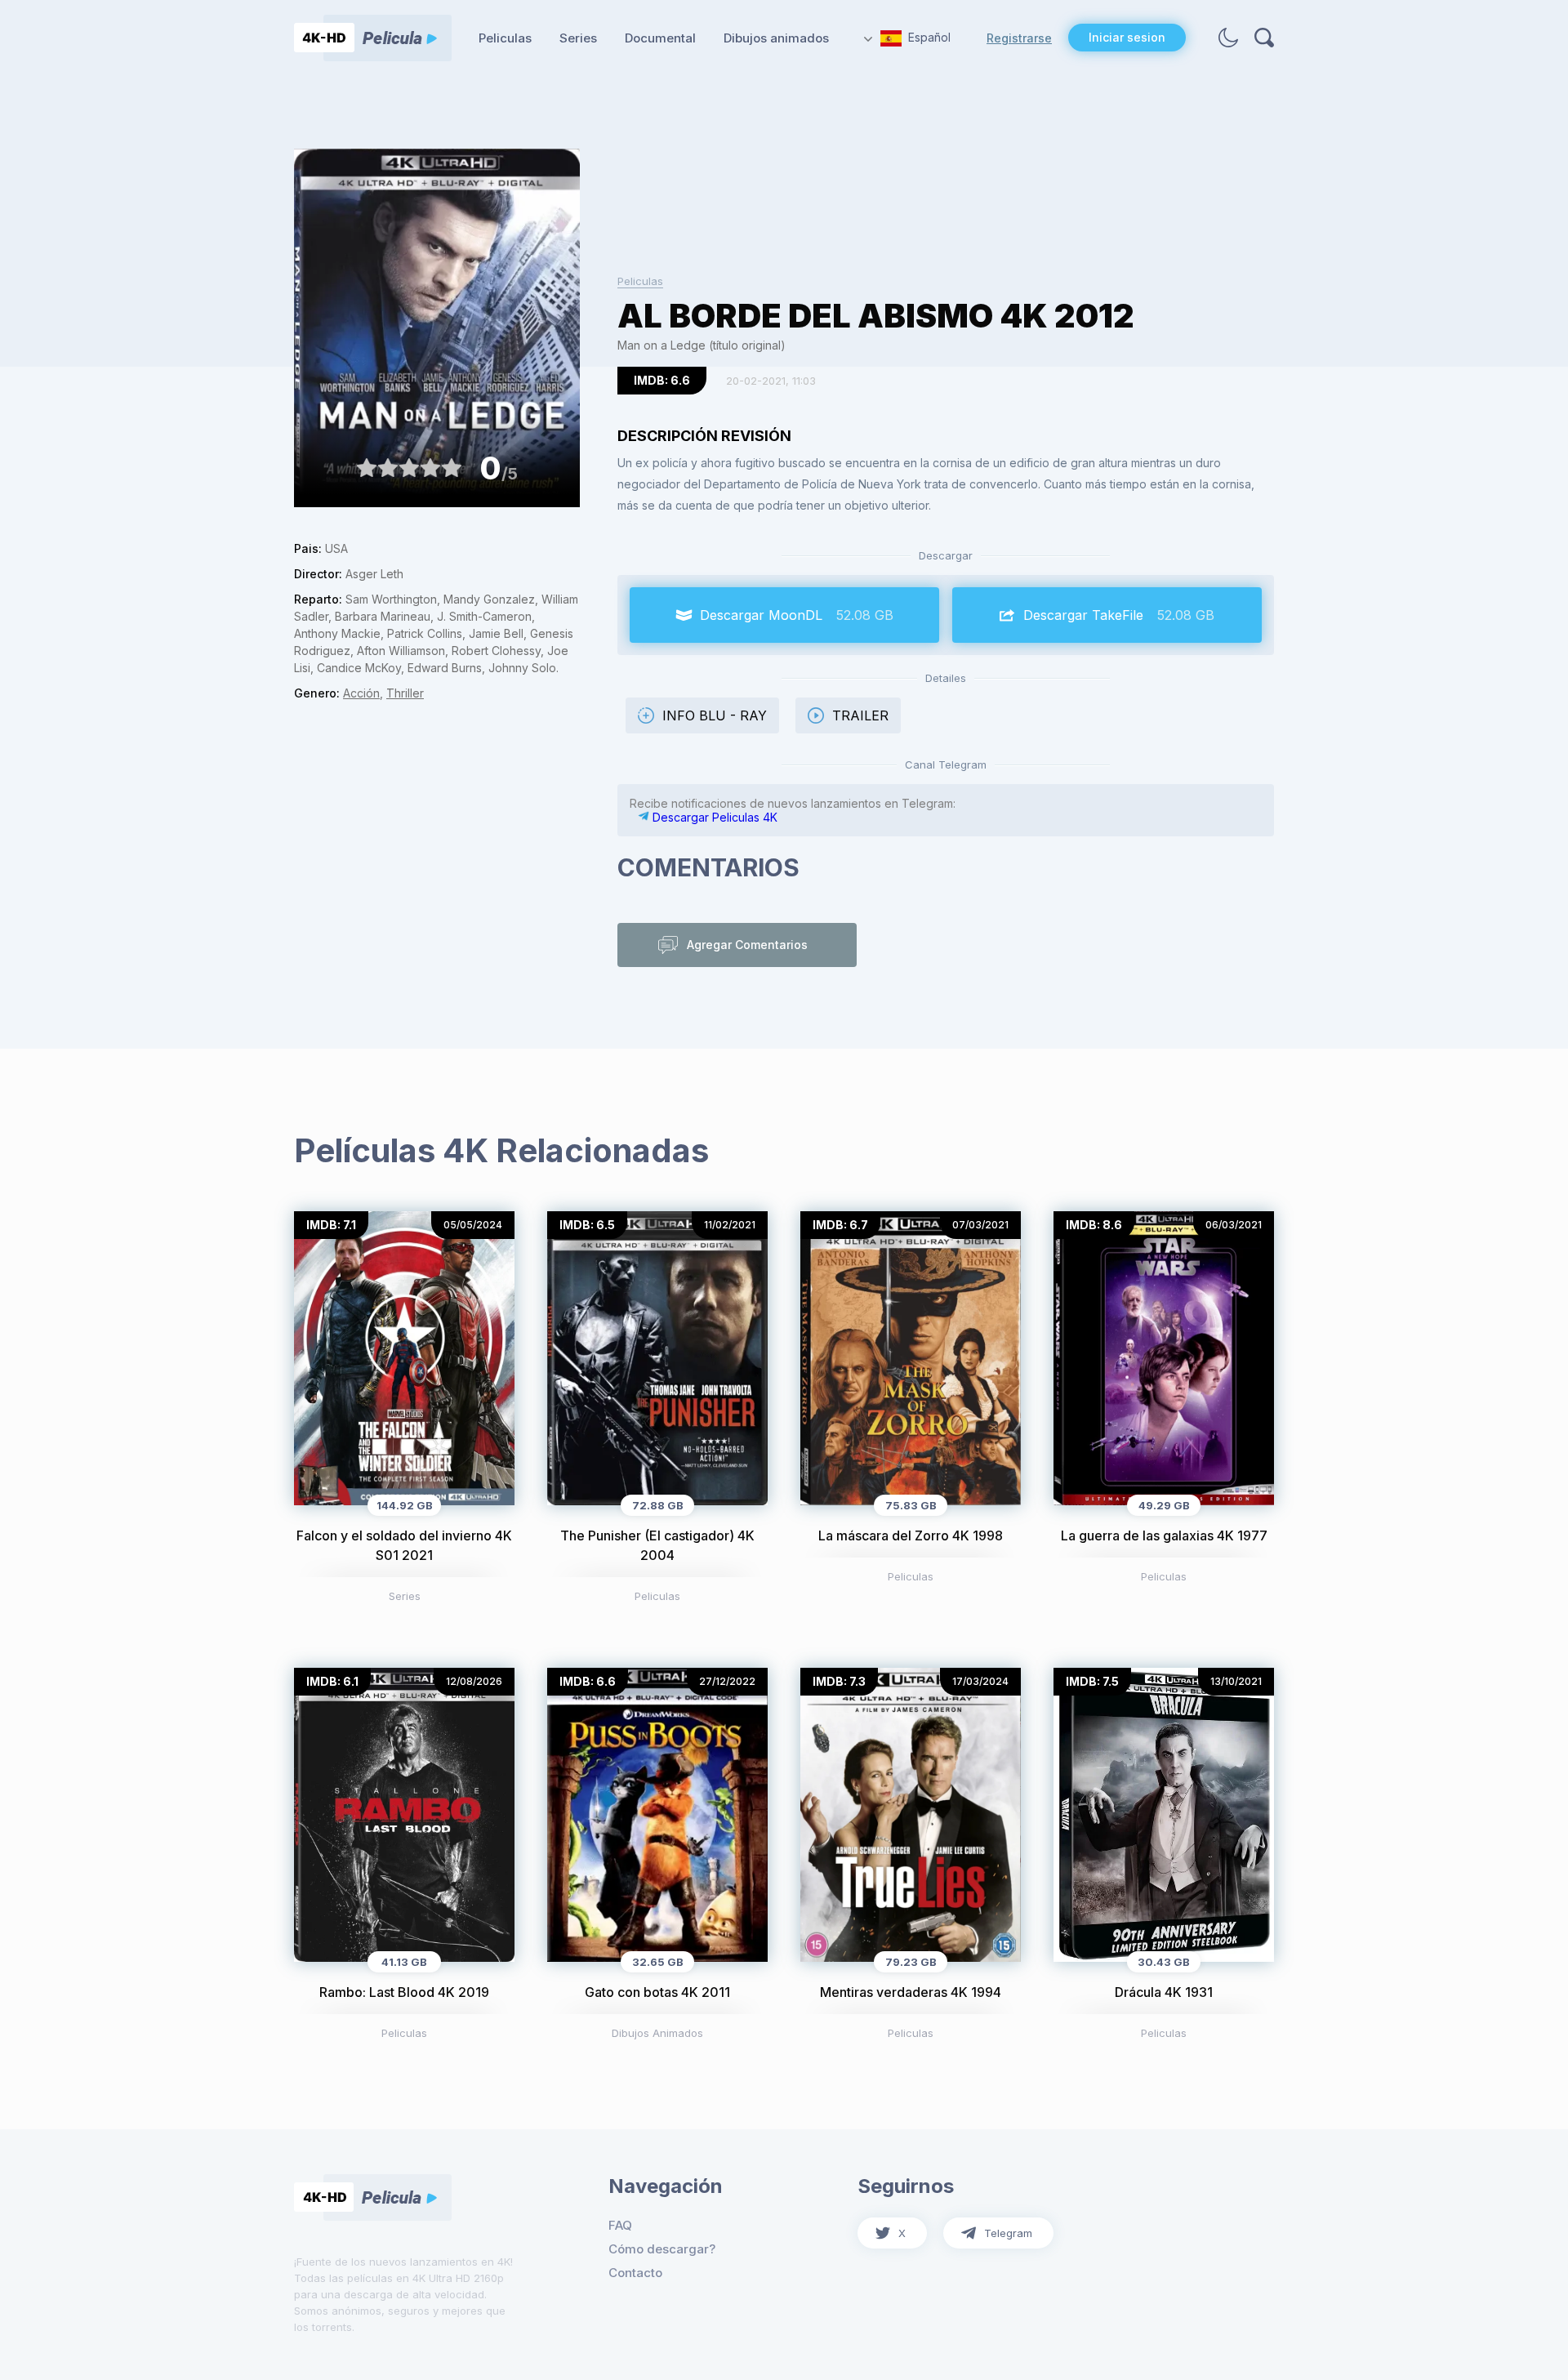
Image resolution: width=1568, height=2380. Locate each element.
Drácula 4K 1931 (1164, 1992)
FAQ (620, 2225)
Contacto (635, 2273)
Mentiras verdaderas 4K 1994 (911, 1992)
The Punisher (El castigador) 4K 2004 (657, 1545)
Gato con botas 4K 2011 (657, 1992)
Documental (660, 38)
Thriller (405, 693)
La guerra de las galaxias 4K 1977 (1164, 1535)
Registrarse (1019, 38)
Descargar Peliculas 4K (713, 817)
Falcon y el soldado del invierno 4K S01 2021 (404, 1545)
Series (578, 38)
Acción (361, 693)
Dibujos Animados (657, 2033)
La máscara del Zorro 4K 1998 (911, 1535)
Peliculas (505, 38)
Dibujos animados (776, 38)
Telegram (1008, 2233)
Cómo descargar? (662, 2249)
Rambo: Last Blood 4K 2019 (404, 1992)
